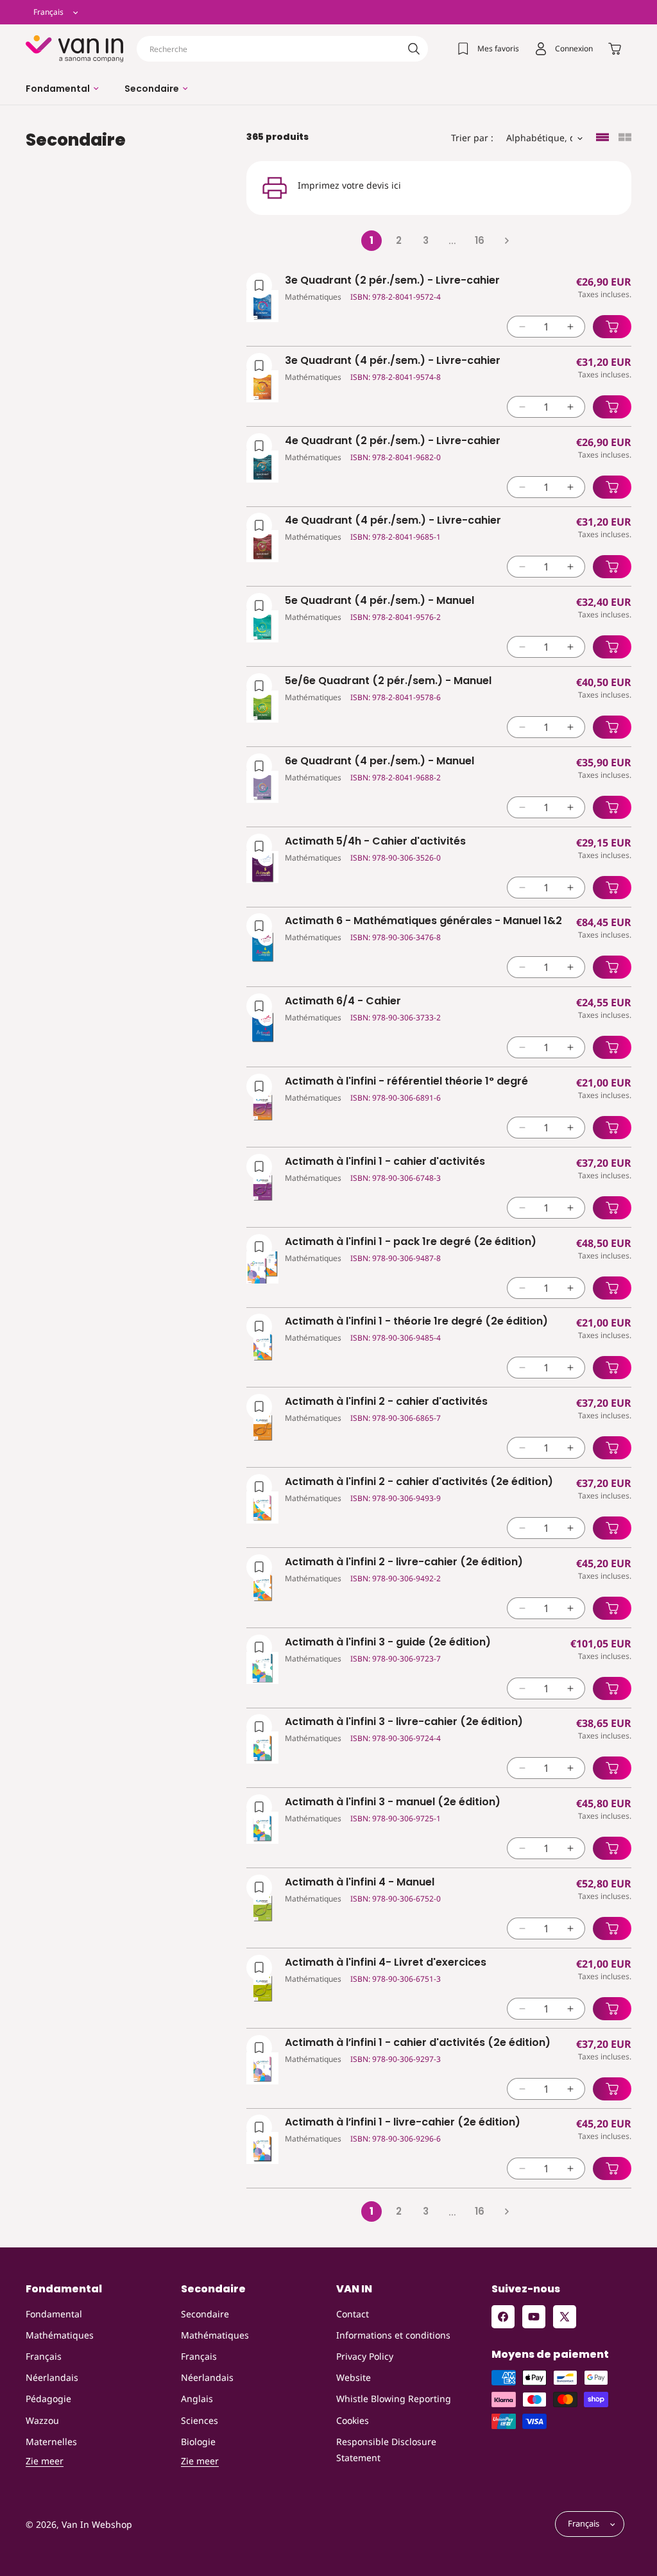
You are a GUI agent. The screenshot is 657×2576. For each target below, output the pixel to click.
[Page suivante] (506, 241)
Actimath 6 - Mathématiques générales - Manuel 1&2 (423, 921)
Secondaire (205, 2314)
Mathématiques (60, 2335)
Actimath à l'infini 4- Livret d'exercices (386, 1963)
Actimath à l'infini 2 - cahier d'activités (386, 1402)
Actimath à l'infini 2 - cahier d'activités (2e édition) (419, 1482)
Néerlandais (52, 2377)
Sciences (200, 2420)
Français (44, 2356)
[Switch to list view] (602, 138)
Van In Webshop (97, 2524)
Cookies (353, 2420)
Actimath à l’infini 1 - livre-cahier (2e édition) (403, 2123)
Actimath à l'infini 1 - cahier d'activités (385, 1162)
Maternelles (51, 2442)
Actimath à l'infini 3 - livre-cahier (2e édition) (404, 1722)
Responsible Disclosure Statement (386, 2450)
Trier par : (472, 138)
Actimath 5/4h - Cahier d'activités (375, 842)
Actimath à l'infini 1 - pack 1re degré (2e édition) (411, 1242)
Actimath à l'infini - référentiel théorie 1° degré (406, 1082)
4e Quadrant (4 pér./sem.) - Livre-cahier (393, 521)
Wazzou (42, 2420)
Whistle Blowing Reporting (394, 2399)
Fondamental (54, 2314)
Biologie (198, 2442)
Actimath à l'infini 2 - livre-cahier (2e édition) (404, 1562)
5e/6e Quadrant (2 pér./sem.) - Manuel (388, 681)
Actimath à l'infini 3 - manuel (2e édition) (393, 1802)
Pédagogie (48, 2399)
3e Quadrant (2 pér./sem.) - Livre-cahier (392, 281)
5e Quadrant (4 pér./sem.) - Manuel (380, 601)
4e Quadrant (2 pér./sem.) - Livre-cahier (393, 441)
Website (354, 2377)
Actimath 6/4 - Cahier (343, 1001)
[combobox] (282, 49)
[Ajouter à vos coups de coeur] (259, 286)
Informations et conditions (393, 2335)
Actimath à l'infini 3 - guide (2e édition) (388, 1643)
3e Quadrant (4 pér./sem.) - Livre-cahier (393, 361)
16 (480, 240)
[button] (62, 89)
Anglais (197, 2399)
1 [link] (371, 240)
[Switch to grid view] (625, 138)
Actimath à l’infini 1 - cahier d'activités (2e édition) (418, 2043)
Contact (353, 2314)
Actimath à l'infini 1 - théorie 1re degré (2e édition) (416, 1322)
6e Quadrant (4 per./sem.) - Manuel (380, 761)
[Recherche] (414, 49)
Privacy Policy (365, 2356)
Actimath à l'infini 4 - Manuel (360, 1883)
